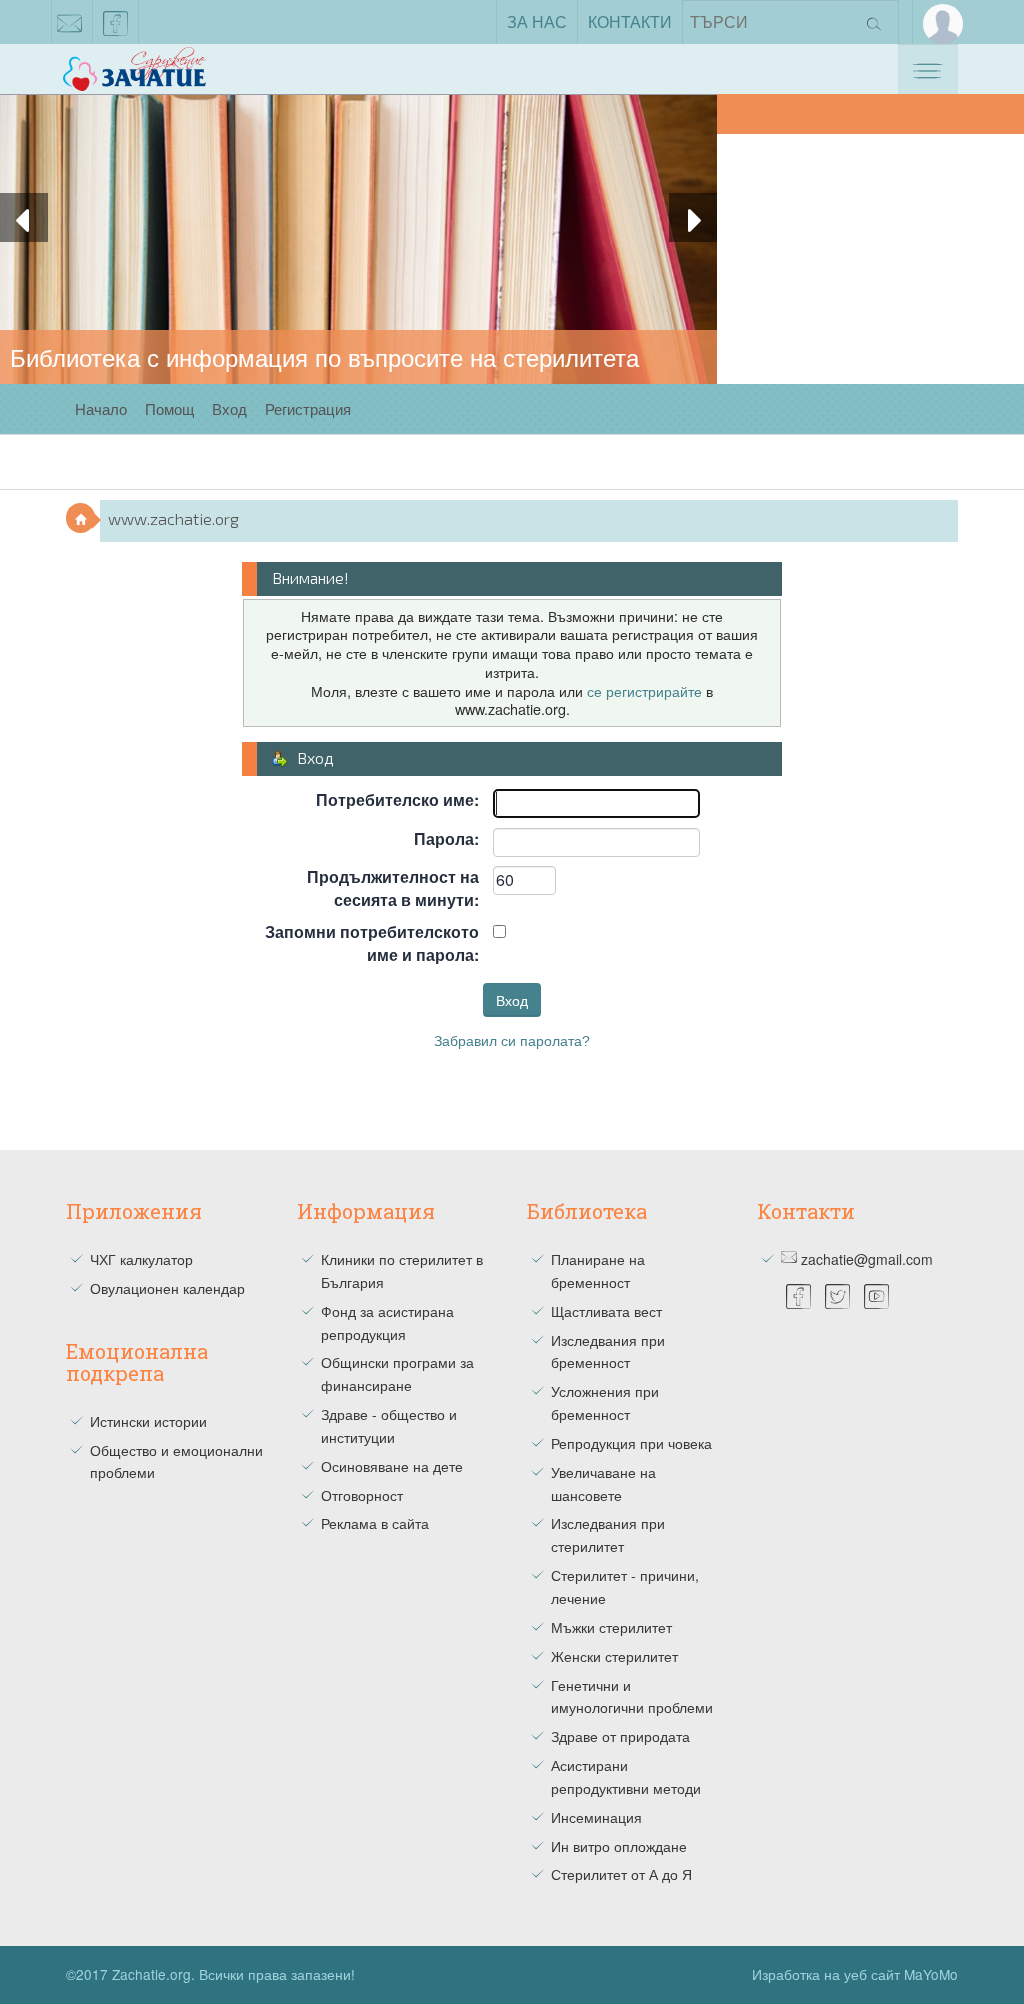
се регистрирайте (644, 690)
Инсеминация (596, 1817)
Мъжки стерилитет (611, 1627)
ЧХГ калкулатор (141, 1259)
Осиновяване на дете (392, 1466)
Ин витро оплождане (619, 1846)
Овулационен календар (167, 1288)
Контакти (630, 21)
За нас (537, 21)
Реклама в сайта (375, 1523)
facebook (116, 22)
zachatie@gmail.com (70, 22)
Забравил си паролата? (512, 1041)
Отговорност (362, 1495)
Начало (101, 408)
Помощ (169, 408)
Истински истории (148, 1421)
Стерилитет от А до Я (621, 1874)
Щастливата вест (606, 1311)
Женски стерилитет (614, 1656)
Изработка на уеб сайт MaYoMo (855, 1974)
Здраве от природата (620, 1736)
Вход (229, 408)
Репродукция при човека (631, 1443)
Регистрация (308, 408)
